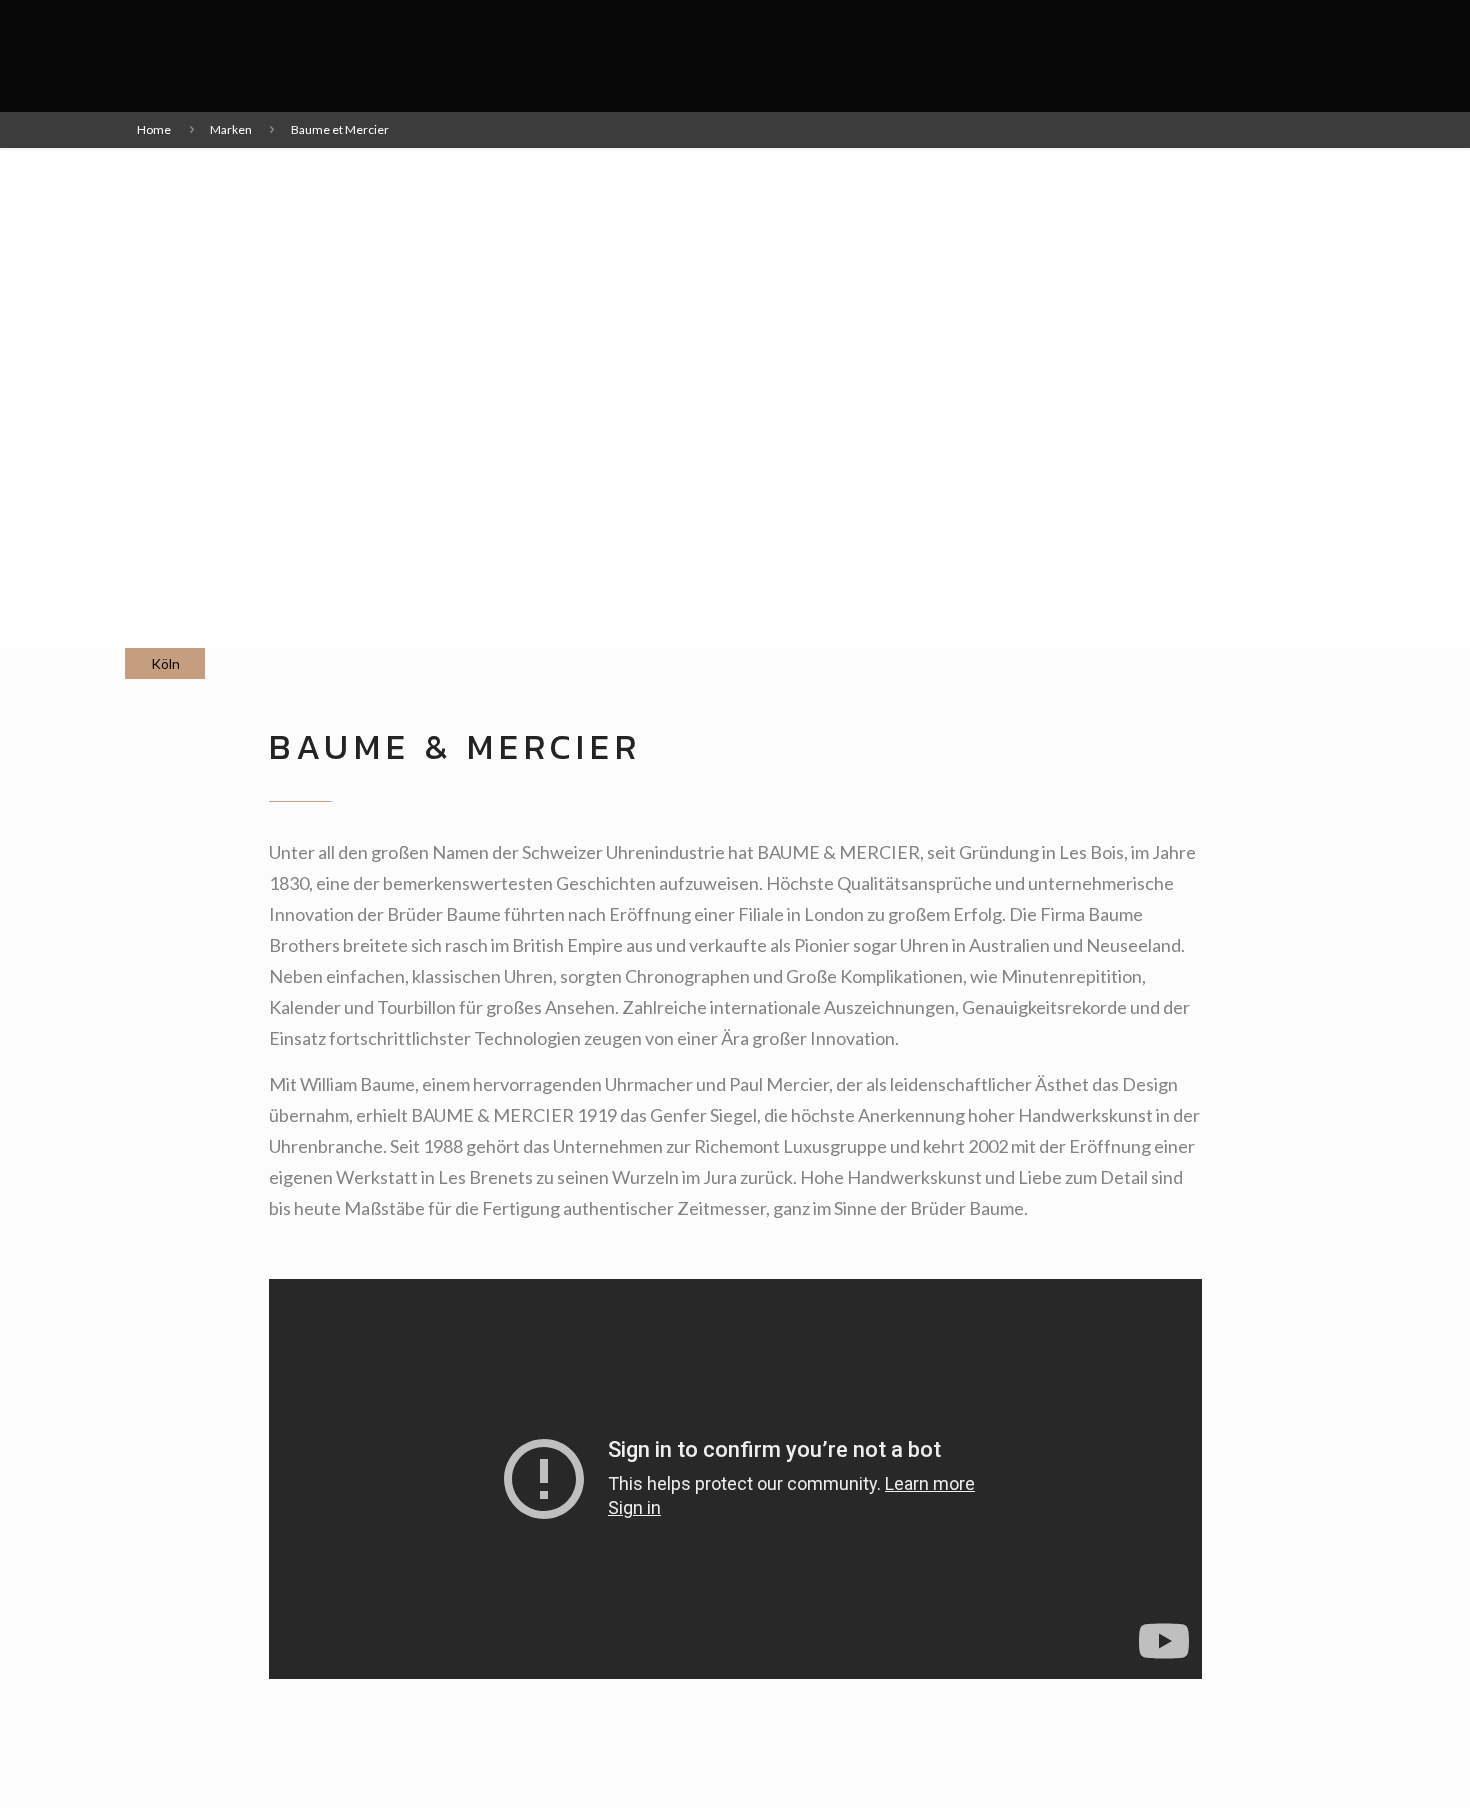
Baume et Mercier (340, 129)
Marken (231, 129)
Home (154, 129)
